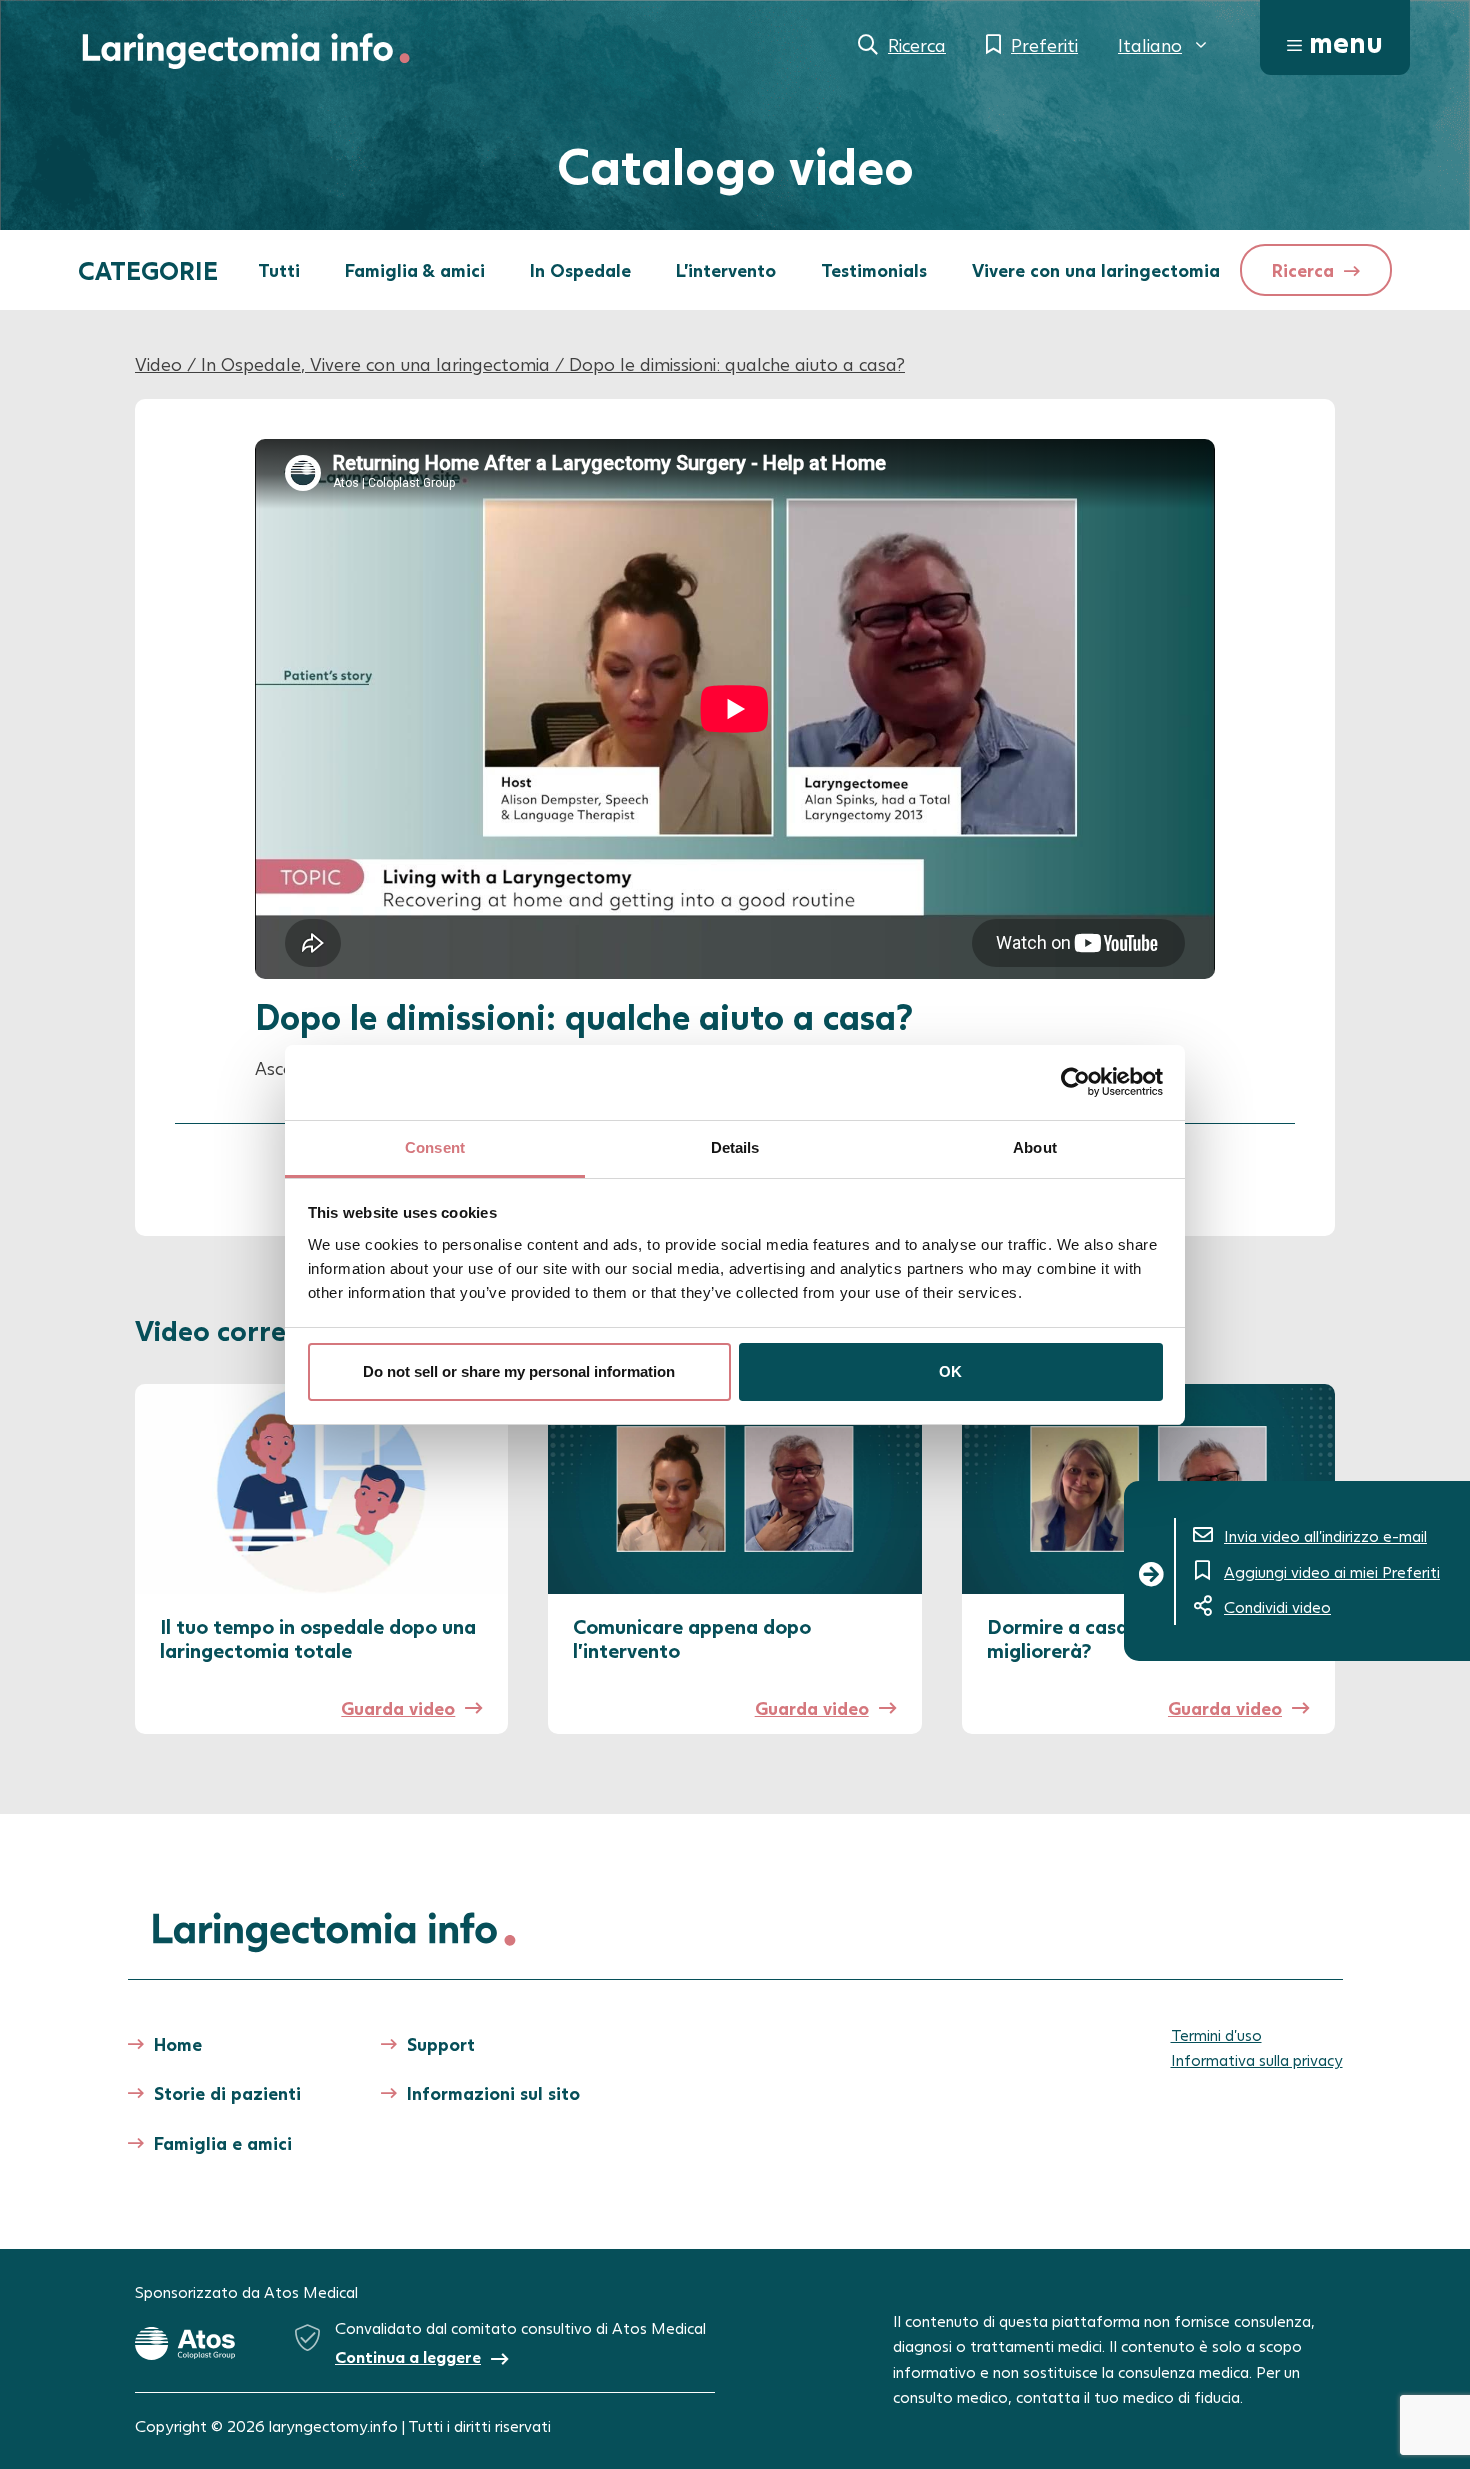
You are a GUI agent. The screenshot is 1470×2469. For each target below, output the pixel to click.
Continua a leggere (408, 2356)
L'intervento (726, 270)
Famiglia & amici (415, 270)
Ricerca (917, 45)
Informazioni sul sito (493, 2093)
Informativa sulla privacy (1257, 2059)
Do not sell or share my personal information (519, 1371)
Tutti (279, 270)
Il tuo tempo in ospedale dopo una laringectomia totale (318, 1638)
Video (158, 364)
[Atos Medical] (185, 2344)
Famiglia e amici (223, 2143)
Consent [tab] (435, 1147)
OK (950, 1371)
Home (178, 2044)
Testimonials (874, 270)
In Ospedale (580, 270)
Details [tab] (735, 1147)
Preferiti (1044, 45)
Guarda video (398, 1708)
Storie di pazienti (227, 2093)
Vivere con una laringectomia (1096, 270)
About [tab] (1035, 1147)
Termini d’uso (1216, 2034)
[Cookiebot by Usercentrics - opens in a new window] (1075, 1082)
